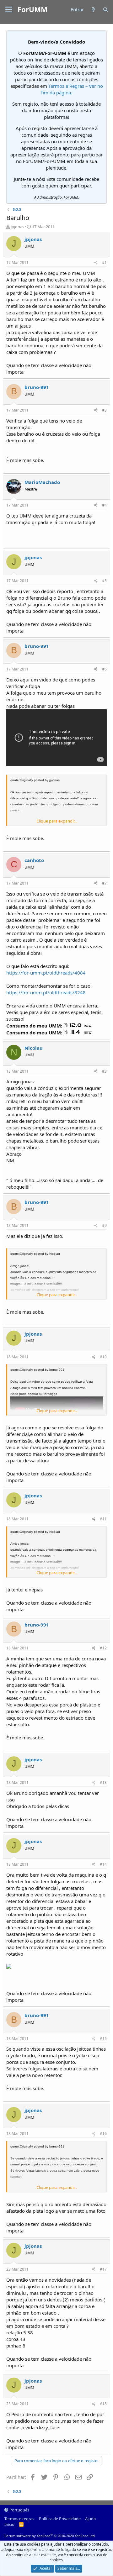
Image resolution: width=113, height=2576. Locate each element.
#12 (103, 1648)
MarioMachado (42, 482)
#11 (103, 1519)
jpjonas (17, 227)
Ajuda (90, 2519)
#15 (103, 2039)
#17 (103, 2269)
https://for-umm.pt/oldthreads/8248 (46, 992)
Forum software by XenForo (50, 2536)
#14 (103, 1864)
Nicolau (34, 1048)
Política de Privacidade (60, 2519)
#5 (104, 581)
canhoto (34, 860)
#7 (104, 883)
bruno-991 (37, 387)
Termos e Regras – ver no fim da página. (72, 89)
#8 (104, 1071)
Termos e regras (19, 2519)
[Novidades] (93, 10)
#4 (104, 505)
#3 (104, 410)
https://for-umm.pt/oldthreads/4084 (46, 973)
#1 (104, 263)
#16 (103, 2134)
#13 (103, 1782)
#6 (104, 669)
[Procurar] (106, 10)
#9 (104, 1225)
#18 (103, 2404)
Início (9, 2524)
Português (19, 2510)
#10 (103, 1357)
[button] (9, 10)
